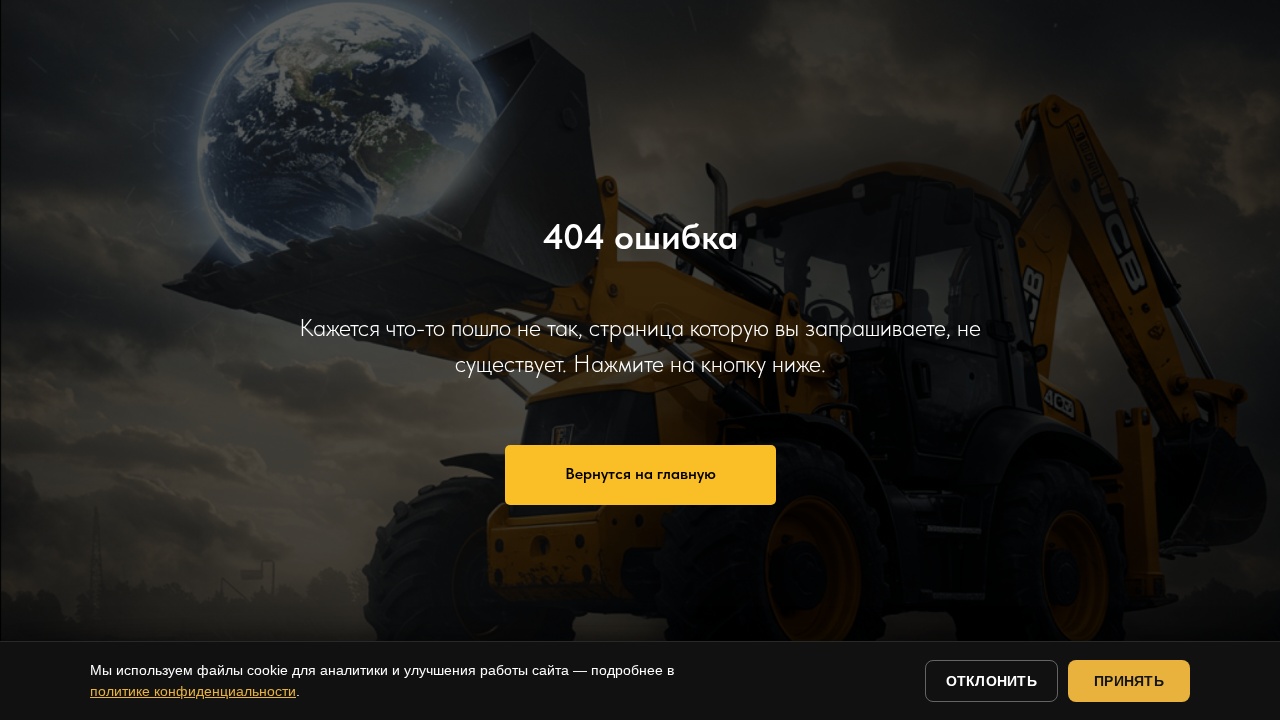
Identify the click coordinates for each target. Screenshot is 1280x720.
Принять (1129, 681)
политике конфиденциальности (193, 691)
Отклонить (992, 681)
